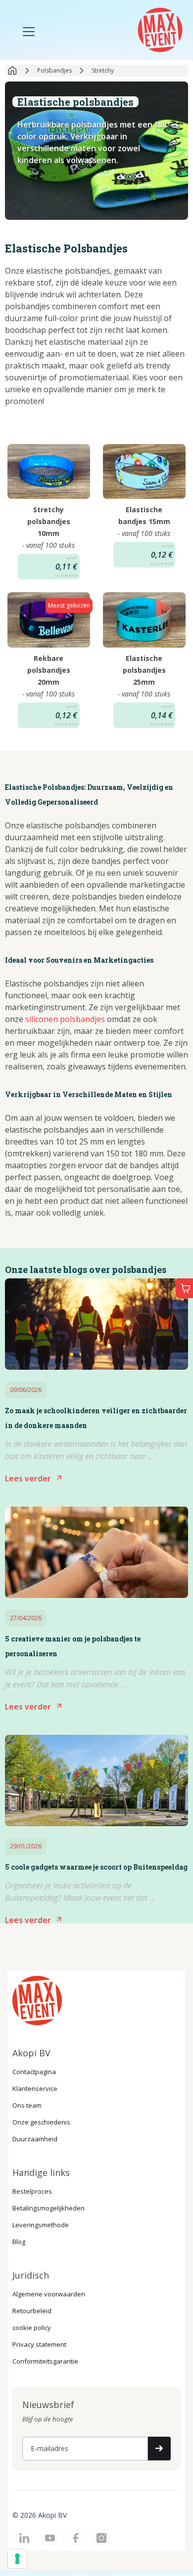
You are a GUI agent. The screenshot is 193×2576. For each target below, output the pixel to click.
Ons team (27, 2105)
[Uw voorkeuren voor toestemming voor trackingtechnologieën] (17, 2559)
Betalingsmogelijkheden (48, 2208)
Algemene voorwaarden (49, 2294)
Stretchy (103, 70)
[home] (159, 29)
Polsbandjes (54, 70)
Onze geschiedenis (41, 2122)
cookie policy (32, 2328)
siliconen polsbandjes (65, 1019)
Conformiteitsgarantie (45, 2361)
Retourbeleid (32, 2311)
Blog (19, 2242)
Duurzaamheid (35, 2139)
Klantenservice (35, 2088)
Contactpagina (34, 2072)
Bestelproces (32, 2191)
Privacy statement (39, 2344)
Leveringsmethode (41, 2225)
